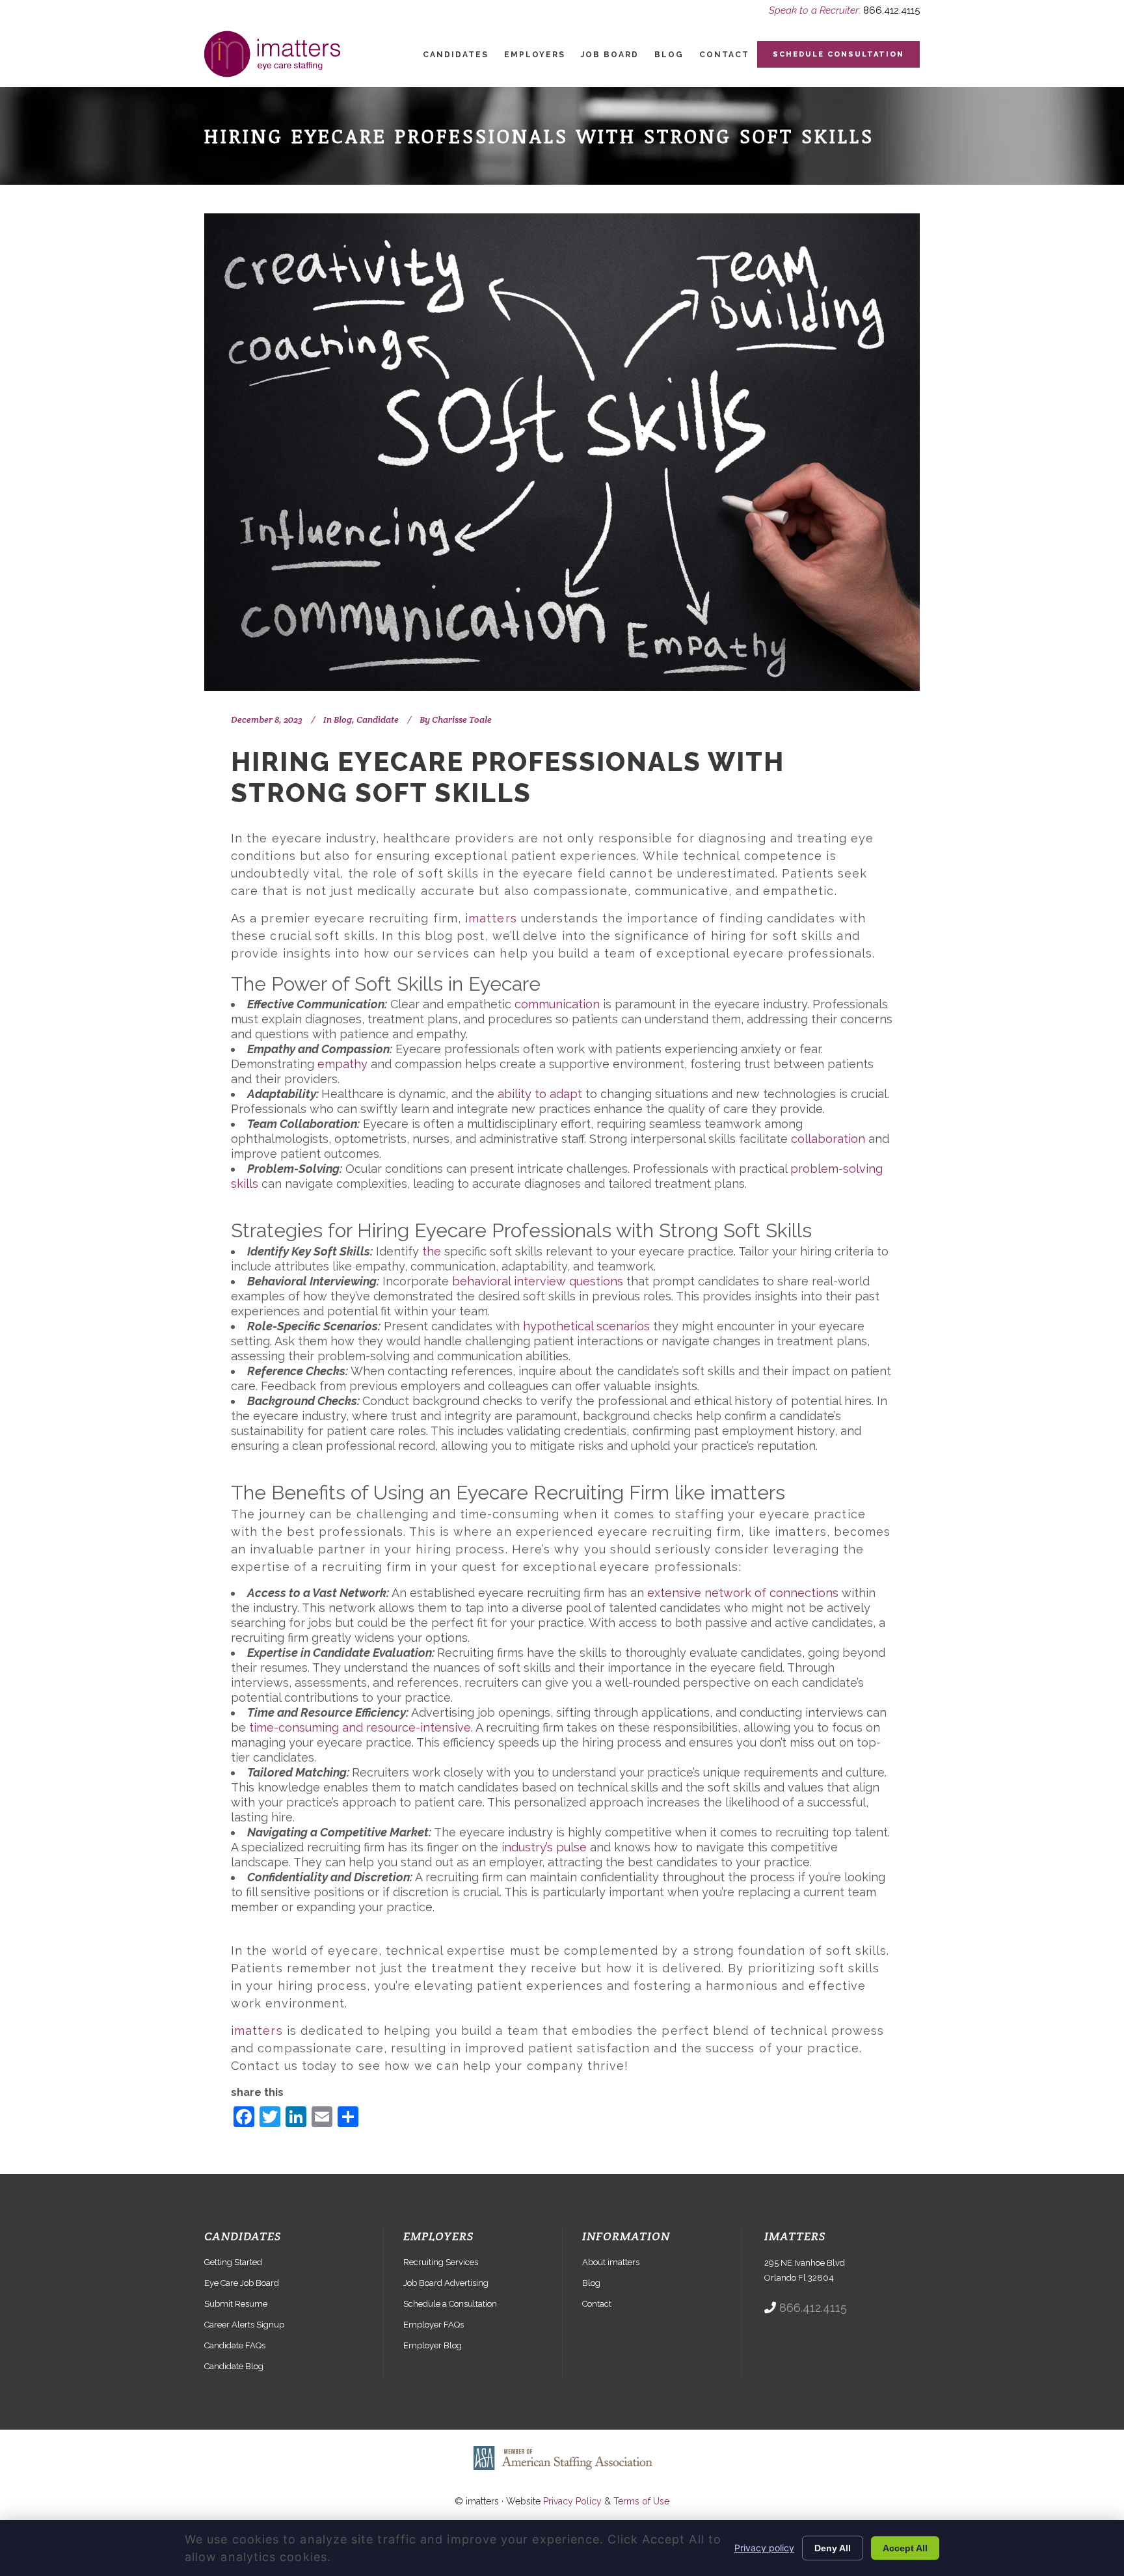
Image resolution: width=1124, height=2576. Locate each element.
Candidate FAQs (235, 2345)
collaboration (828, 1139)
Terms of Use (641, 2501)
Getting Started (233, 2262)
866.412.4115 (891, 10)
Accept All (905, 2548)
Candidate (378, 719)
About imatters (611, 2262)
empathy (342, 1064)
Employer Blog (433, 2345)
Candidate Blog (234, 2366)
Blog (343, 719)
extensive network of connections (743, 1593)
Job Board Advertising (446, 2283)
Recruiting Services (441, 2262)
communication (557, 1004)
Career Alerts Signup (244, 2325)
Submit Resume (236, 2304)
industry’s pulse (544, 1847)
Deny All (833, 2548)
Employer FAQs (434, 2325)
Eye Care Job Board (242, 2283)
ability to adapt (540, 1094)
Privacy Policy (572, 2501)
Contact (597, 2304)
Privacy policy (764, 2548)
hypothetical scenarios (586, 1326)
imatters (491, 918)
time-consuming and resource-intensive (360, 1727)
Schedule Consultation (838, 54)
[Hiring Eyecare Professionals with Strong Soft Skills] (562, 452)
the (432, 1251)
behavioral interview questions (538, 1281)
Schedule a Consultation (450, 2304)
